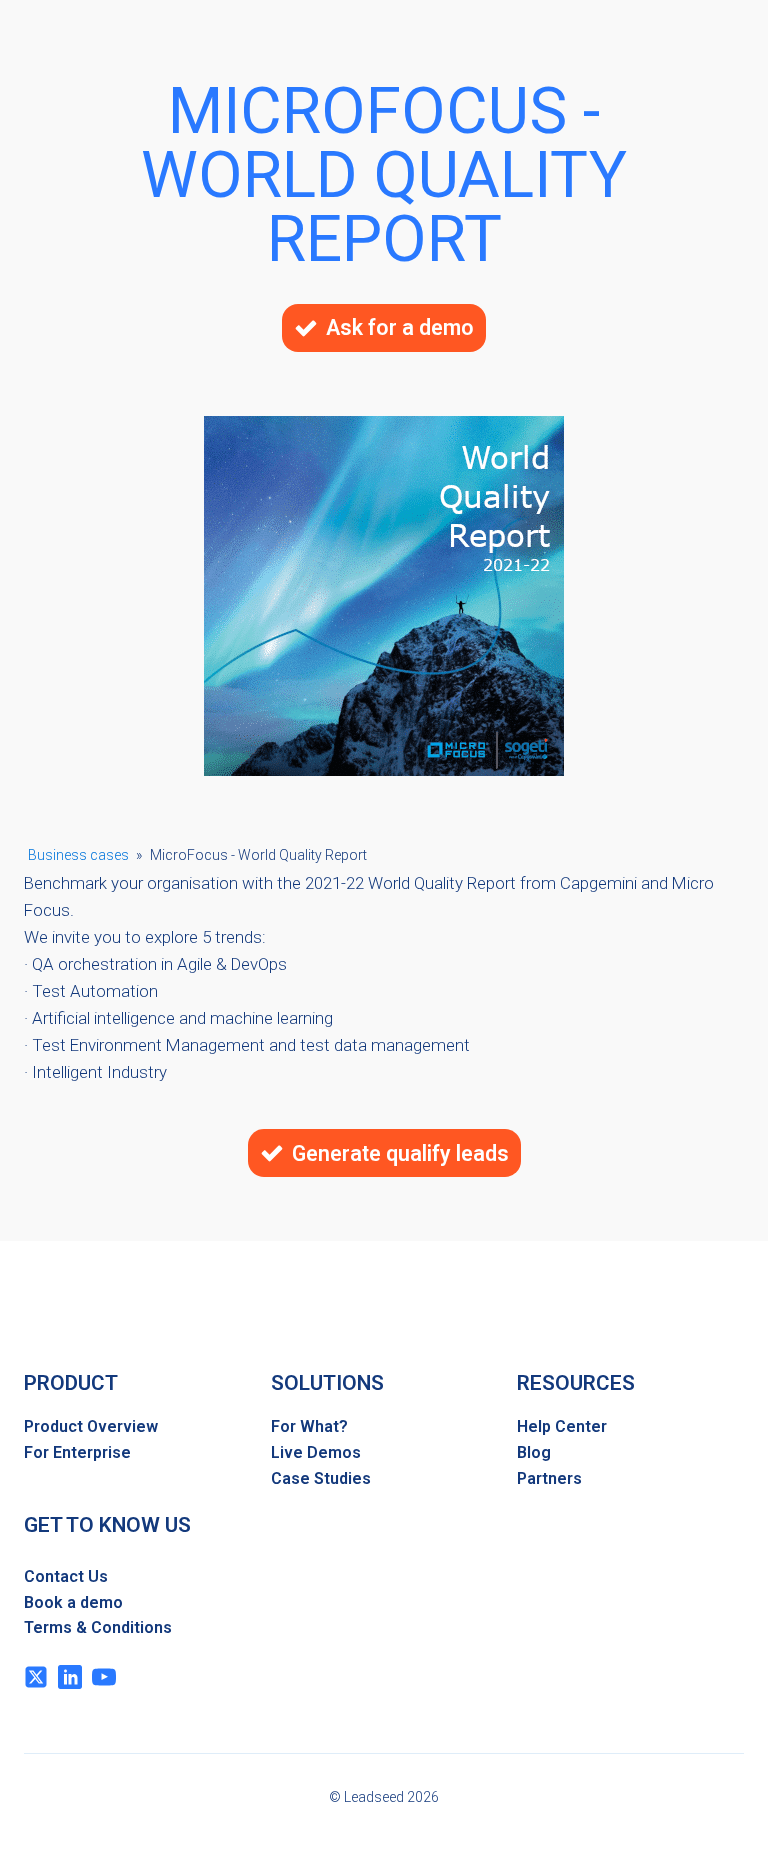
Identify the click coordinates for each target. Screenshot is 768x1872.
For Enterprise (77, 1452)
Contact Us (66, 1576)
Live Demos (316, 1452)
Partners (549, 1478)
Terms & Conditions (98, 1627)
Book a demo (73, 1602)
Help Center (562, 1426)
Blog (534, 1452)
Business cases (78, 855)
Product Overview (91, 1426)
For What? (309, 1426)
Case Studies (321, 1478)
